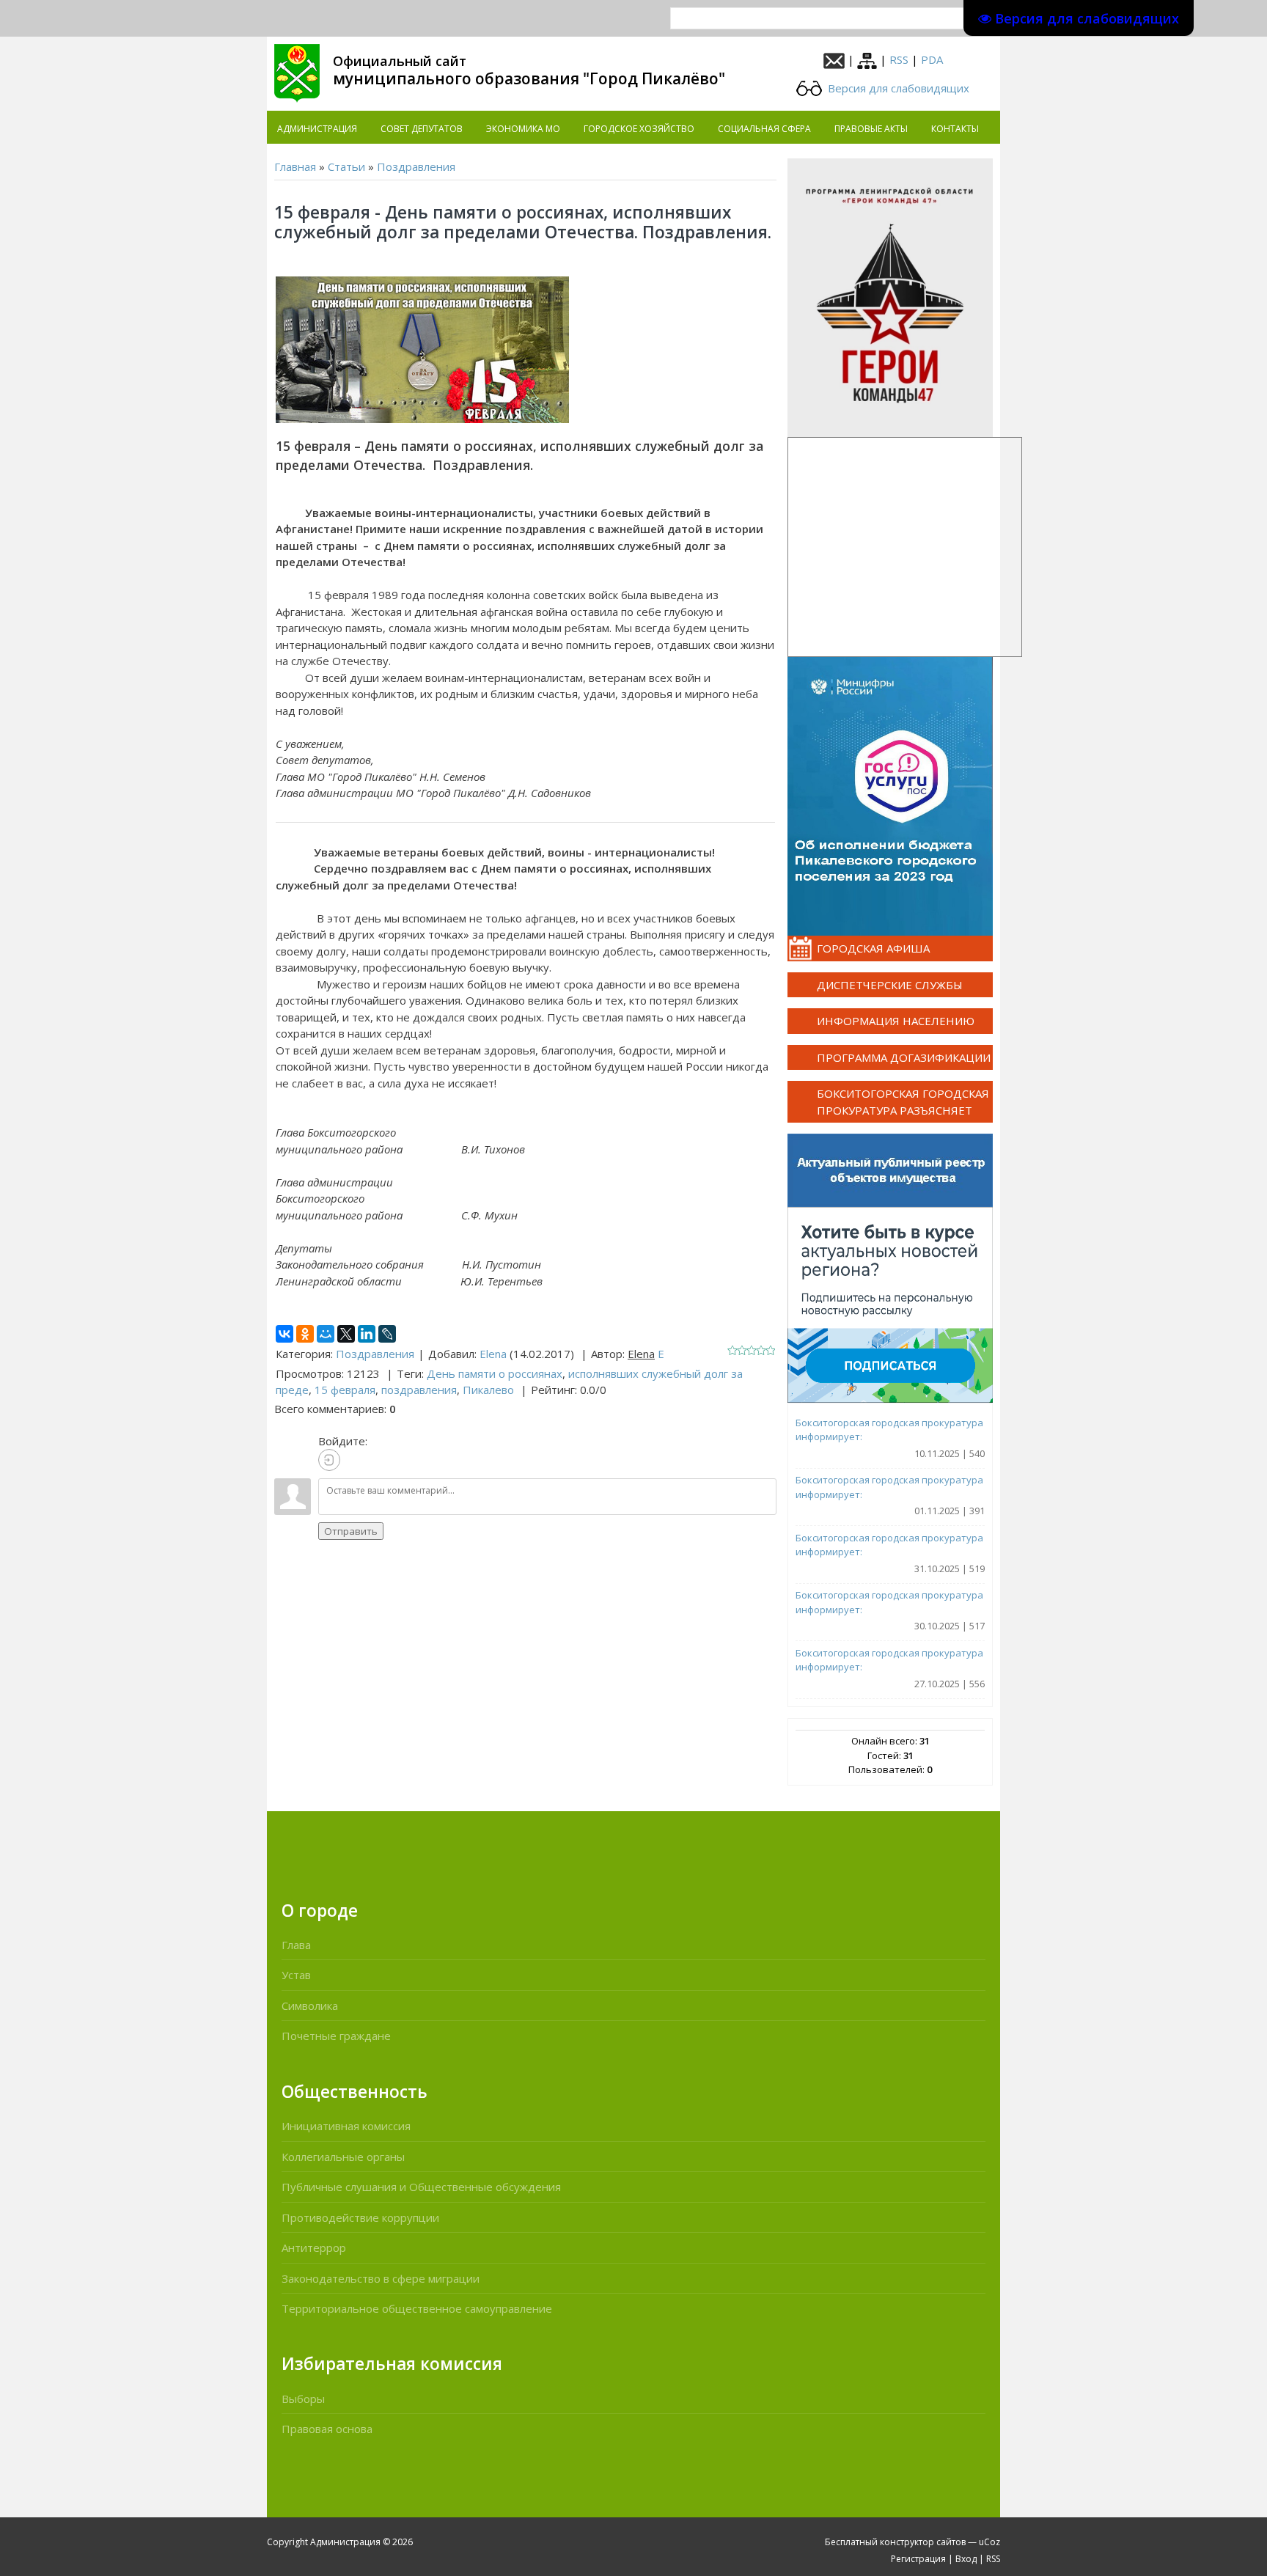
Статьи (346, 166)
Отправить (351, 1531)
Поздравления (416, 166)
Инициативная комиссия (346, 2126)
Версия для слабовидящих (897, 88)
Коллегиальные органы (343, 2157)
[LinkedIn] (367, 1334)
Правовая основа (327, 2429)
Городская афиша (873, 948)
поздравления (419, 1390)
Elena (493, 1354)
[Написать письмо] (834, 59)
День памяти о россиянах (495, 1373)
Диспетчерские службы (890, 985)
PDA (932, 59)
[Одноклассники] (305, 1334)
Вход (966, 2559)
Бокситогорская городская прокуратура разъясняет (903, 1102)
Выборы (303, 2399)
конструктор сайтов (923, 2542)
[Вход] (329, 1460)
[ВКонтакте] (284, 1334)
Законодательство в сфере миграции (381, 2278)
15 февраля (345, 1390)
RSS (899, 59)
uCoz (989, 2542)
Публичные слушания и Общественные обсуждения (421, 2187)
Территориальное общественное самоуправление (417, 2308)
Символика (310, 2006)
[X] (346, 1334)
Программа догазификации (904, 1057)
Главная (295, 166)
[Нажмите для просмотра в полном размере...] (422, 349)
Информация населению (896, 1021)
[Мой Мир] (326, 1334)
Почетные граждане (336, 2036)
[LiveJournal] (387, 1334)
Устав (296, 1975)
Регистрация (918, 2559)
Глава (296, 1945)
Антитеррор (314, 2247)
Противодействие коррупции (360, 2217)
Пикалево (488, 1390)
